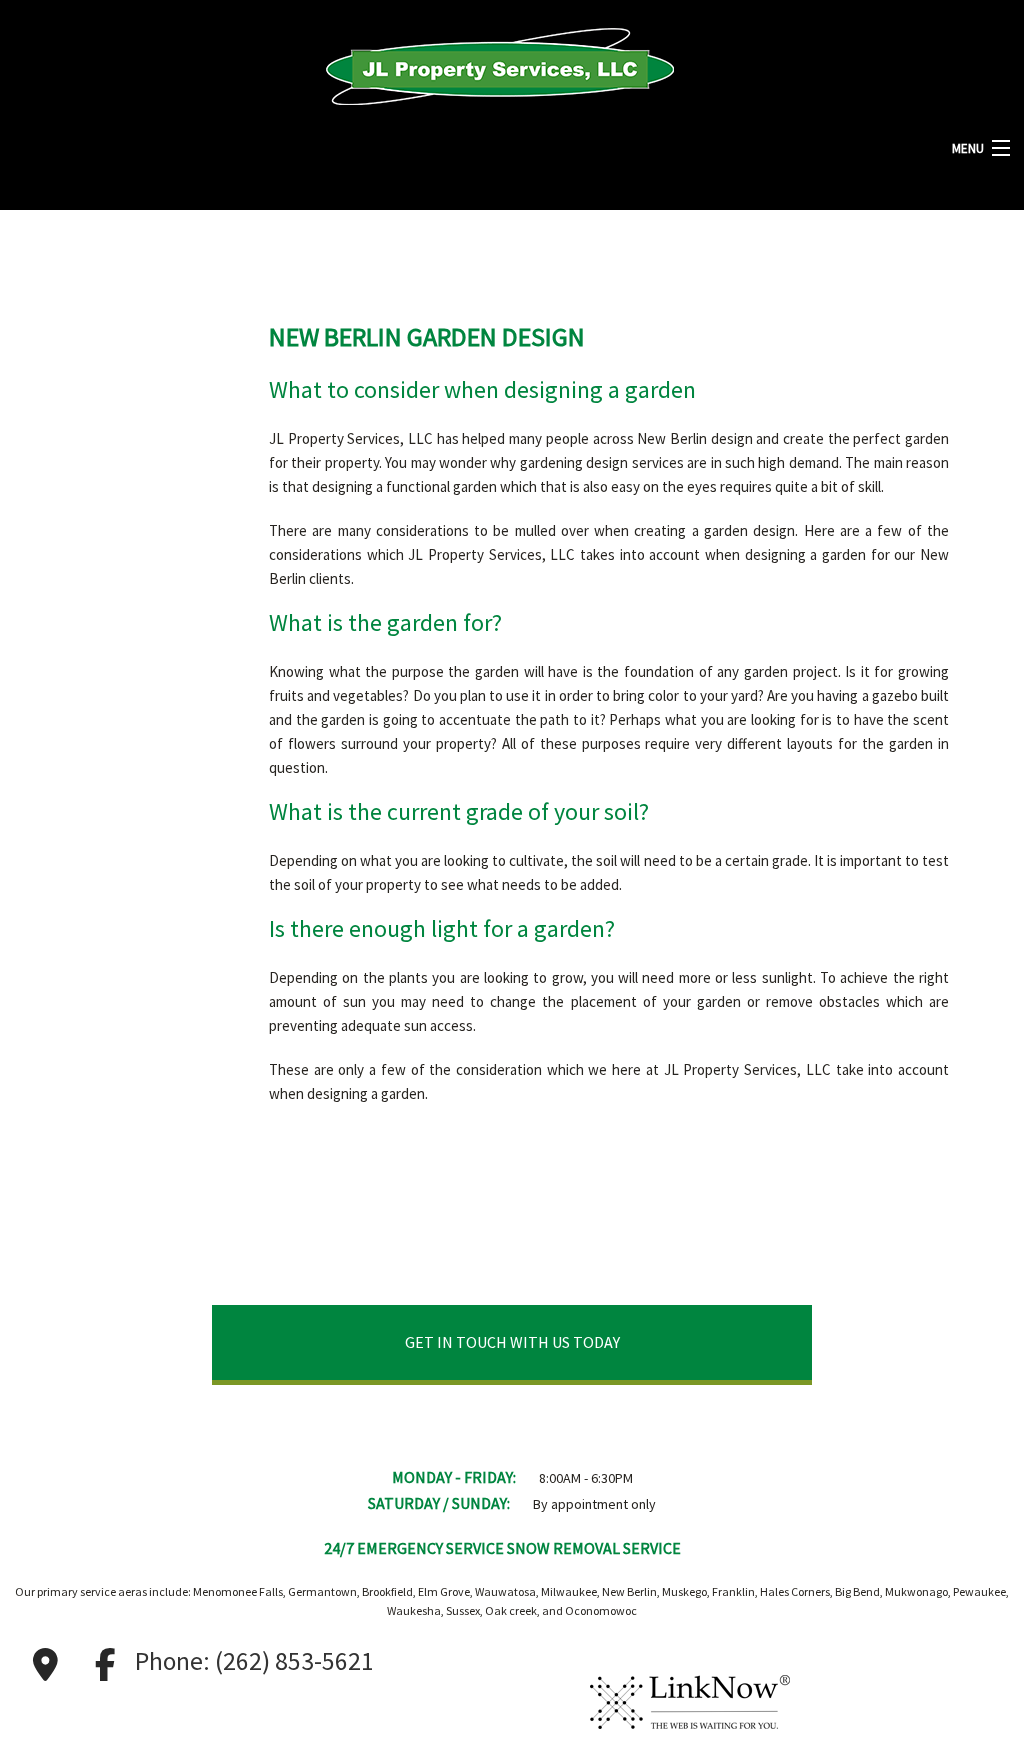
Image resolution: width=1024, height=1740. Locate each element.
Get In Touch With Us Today (512, 1342)
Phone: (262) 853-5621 (254, 1661)
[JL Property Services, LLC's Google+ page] (45, 1665)
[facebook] (105, 1665)
